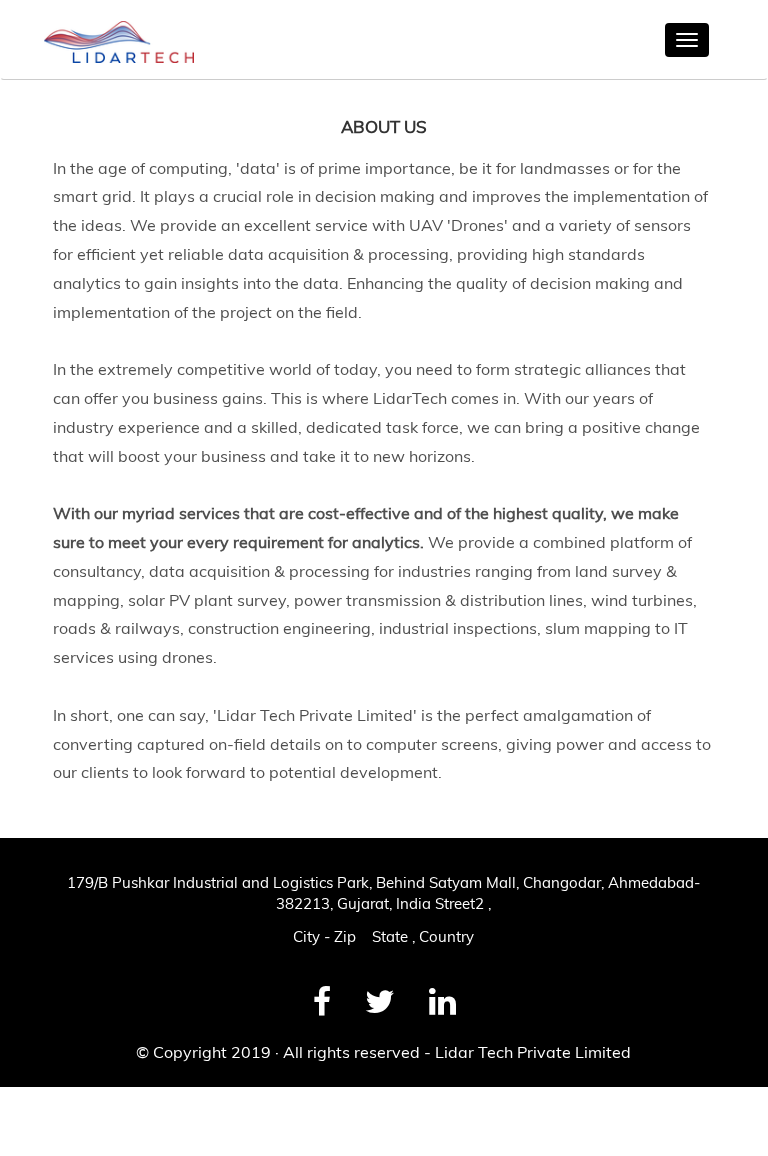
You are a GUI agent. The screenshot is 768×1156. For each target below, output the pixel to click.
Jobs (32, 1109)
